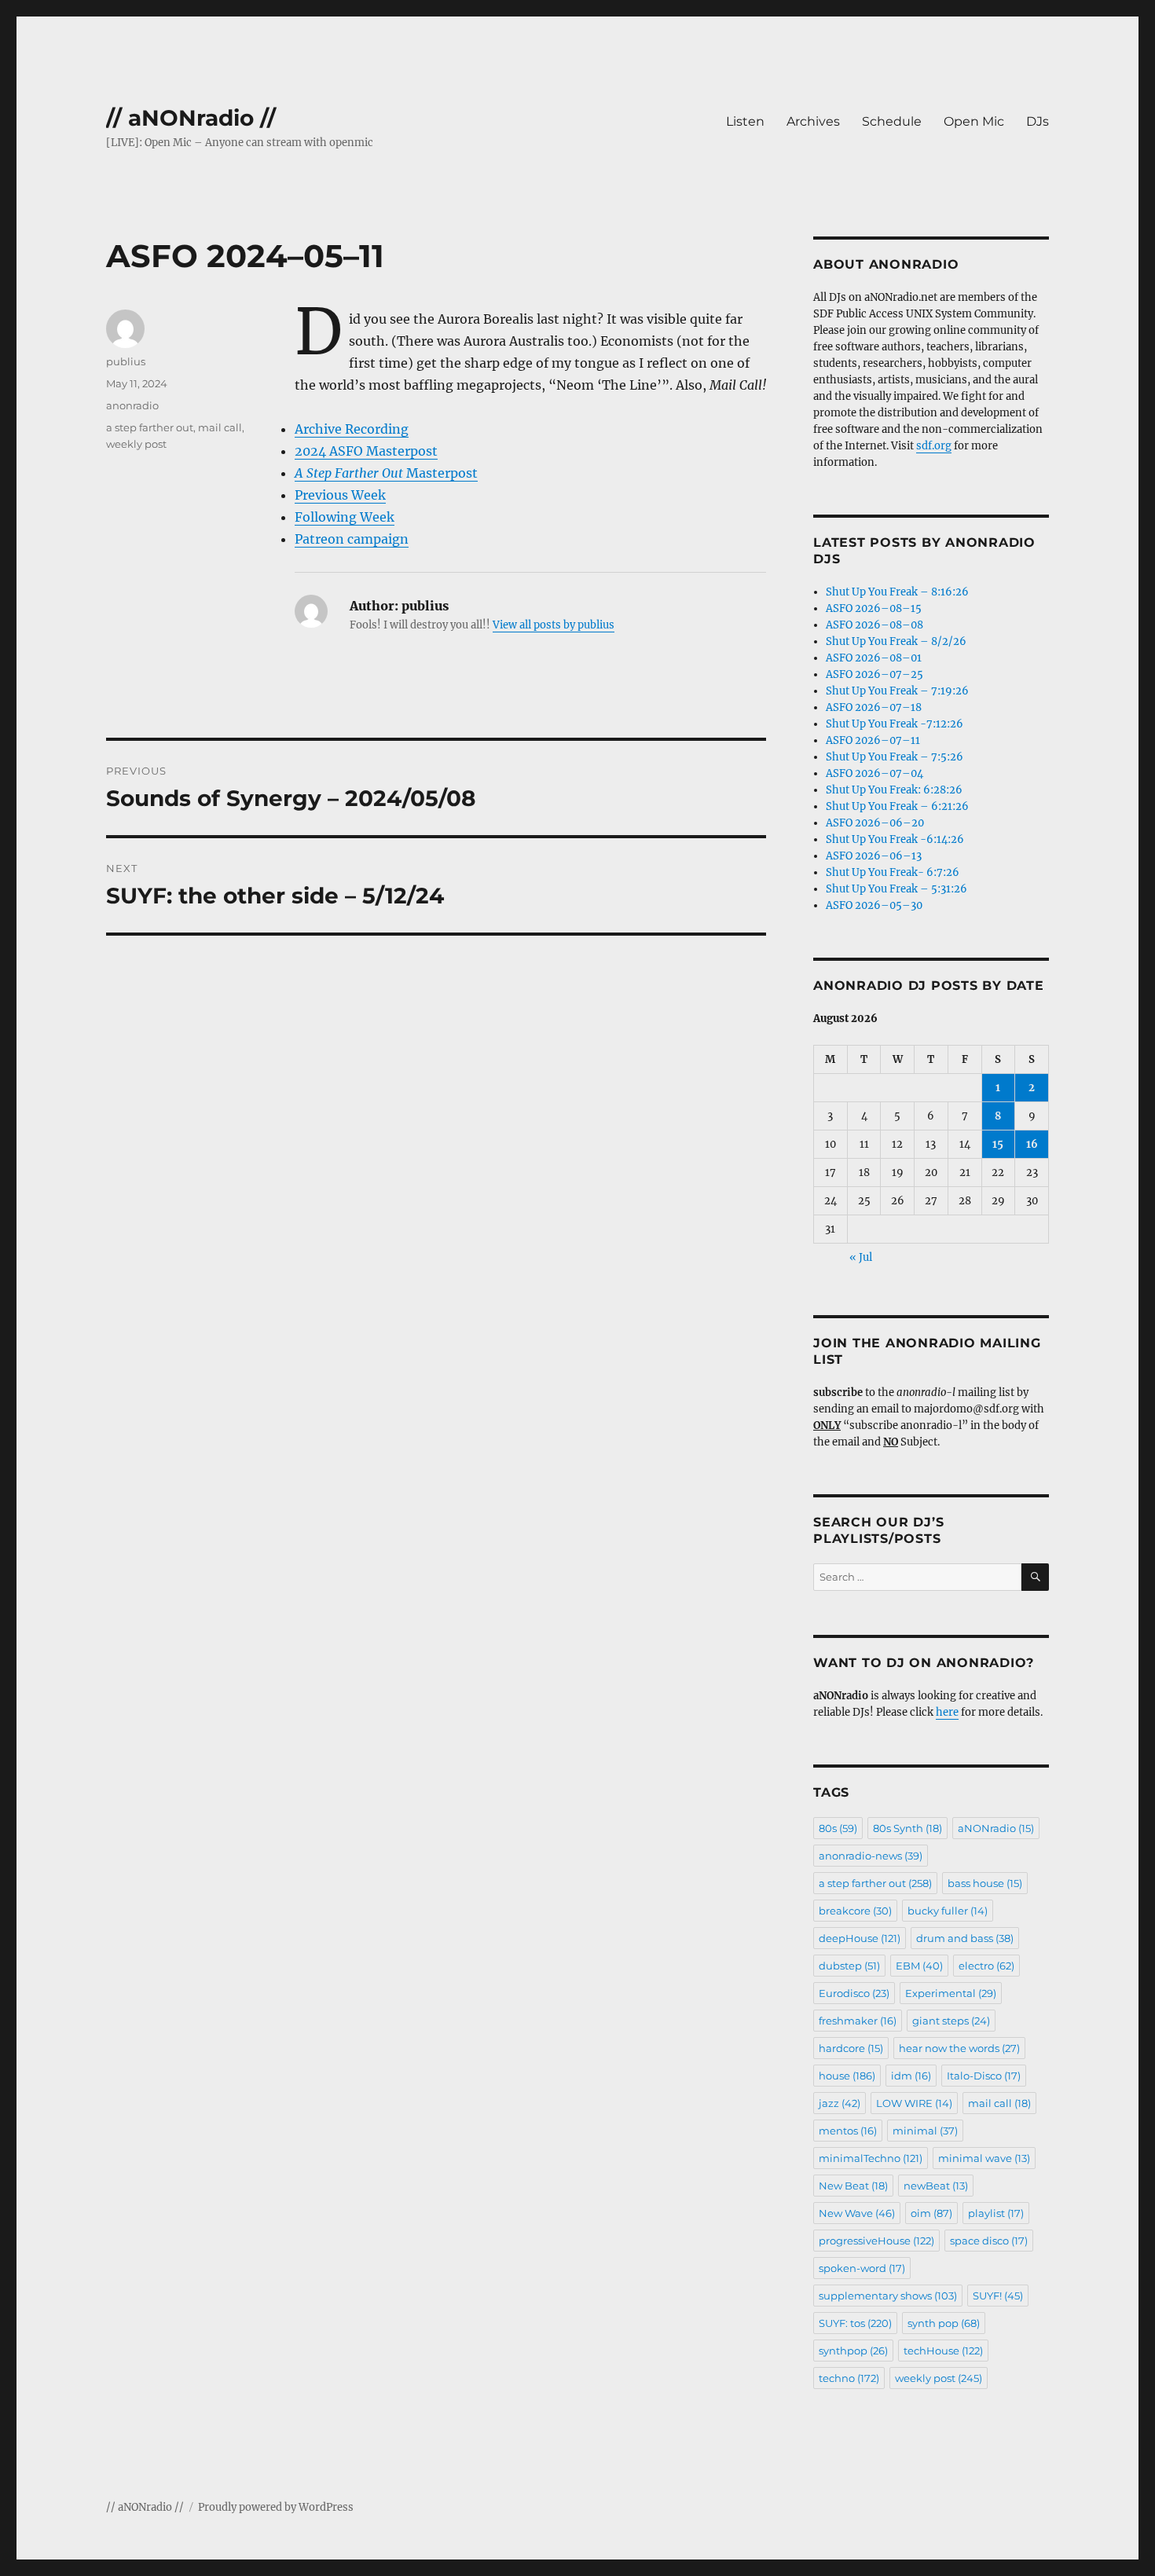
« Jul (861, 1257)
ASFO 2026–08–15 (874, 608)
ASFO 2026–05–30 (874, 905)
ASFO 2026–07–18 (874, 707)
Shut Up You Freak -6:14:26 (895, 839)
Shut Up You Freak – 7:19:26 (897, 691)
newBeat (936, 2186)
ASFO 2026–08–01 (874, 658)
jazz (840, 2103)
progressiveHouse (876, 2241)
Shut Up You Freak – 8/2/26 (896, 641)
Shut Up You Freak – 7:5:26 (895, 757)
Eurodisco (854, 1993)
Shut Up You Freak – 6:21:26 (897, 806)
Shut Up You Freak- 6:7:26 (893, 872)
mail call (220, 427)
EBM (919, 1966)
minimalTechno (871, 2158)
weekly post (136, 444)
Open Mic (974, 121)
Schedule (892, 121)
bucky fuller (948, 1911)
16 (1032, 1144)
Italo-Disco (984, 2076)
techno (849, 2378)
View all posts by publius (554, 625)
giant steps (951, 2021)
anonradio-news (871, 1856)
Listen (745, 121)
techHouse (943, 2351)
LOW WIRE (914, 2103)
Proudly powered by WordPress (276, 2507)
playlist (996, 2213)
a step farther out (150, 427)
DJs (1038, 121)
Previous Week (340, 495)
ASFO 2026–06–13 (874, 856)
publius (126, 361)
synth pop (944, 2323)
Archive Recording (352, 429)
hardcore (851, 2048)
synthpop (853, 2351)
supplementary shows (888, 2296)
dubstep (849, 1966)
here (947, 1712)
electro (986, 1966)
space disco (989, 2241)
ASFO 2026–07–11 (873, 740)
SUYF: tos (855, 2323)
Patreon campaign (352, 539)
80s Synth (907, 1828)
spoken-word (862, 2268)
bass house (985, 1883)
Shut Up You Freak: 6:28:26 (894, 790)
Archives (813, 121)
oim (931, 2213)
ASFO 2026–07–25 (874, 674)
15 (998, 1144)
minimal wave (984, 2158)
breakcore (855, 1911)
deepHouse (860, 1938)
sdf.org (934, 446)
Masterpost (386, 473)
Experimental (951, 1993)
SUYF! (998, 2296)
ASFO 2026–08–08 (874, 625)
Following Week (345, 517)
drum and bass (965, 1938)
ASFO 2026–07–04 (874, 773)
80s (838, 1828)
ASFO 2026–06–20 (875, 823)
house (847, 2076)
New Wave (857, 2213)
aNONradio (996, 1828)
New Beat (853, 2186)
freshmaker (858, 2021)
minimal (925, 2131)
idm (911, 2076)
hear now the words (959, 2048)
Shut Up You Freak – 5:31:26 (896, 889)
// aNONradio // (191, 118)
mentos (848, 2131)
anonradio (132, 405)
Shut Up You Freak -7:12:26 (895, 724)
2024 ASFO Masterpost (366, 451)
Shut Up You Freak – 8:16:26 (897, 592)
